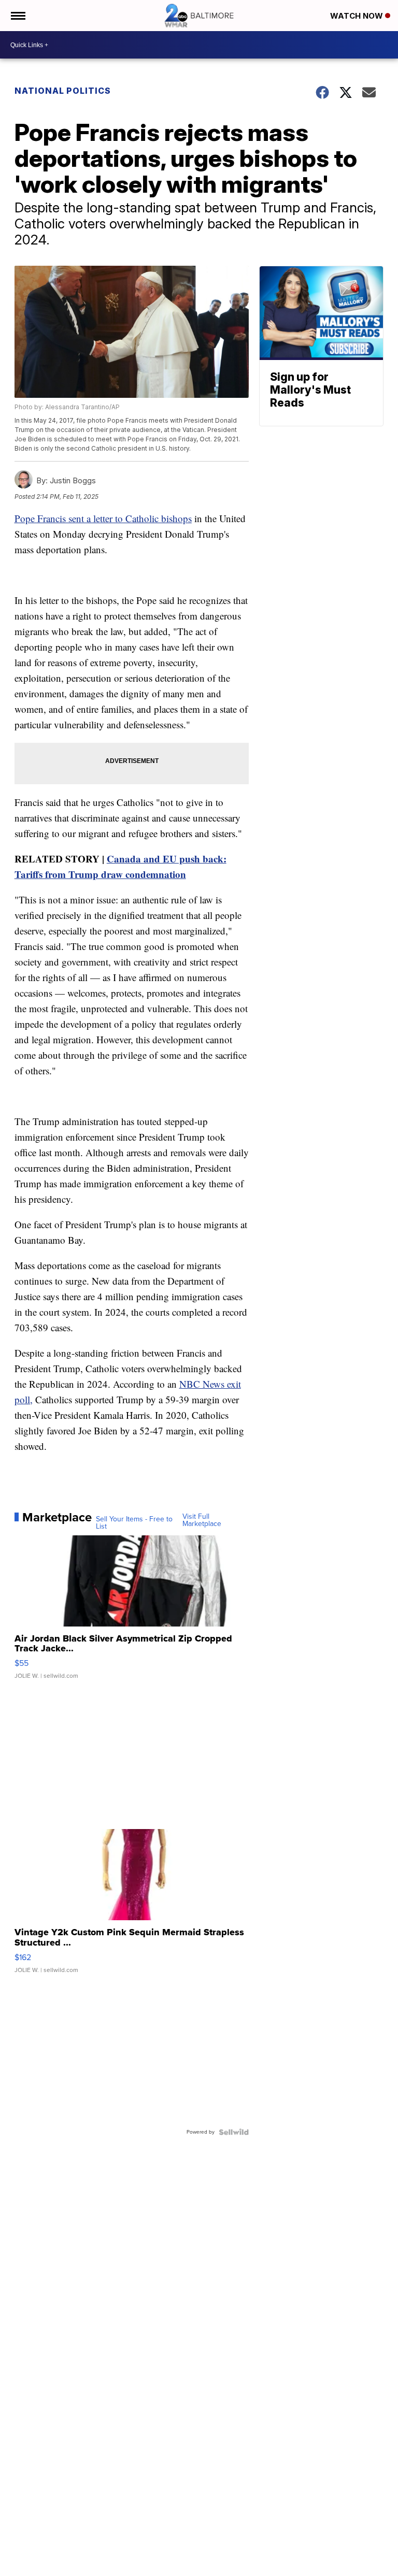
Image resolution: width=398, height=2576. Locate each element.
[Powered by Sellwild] (234, 2132)
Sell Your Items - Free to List (134, 1523)
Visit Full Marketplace (202, 1520)
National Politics (63, 91)
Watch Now (358, 16)
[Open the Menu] (17, 16)
